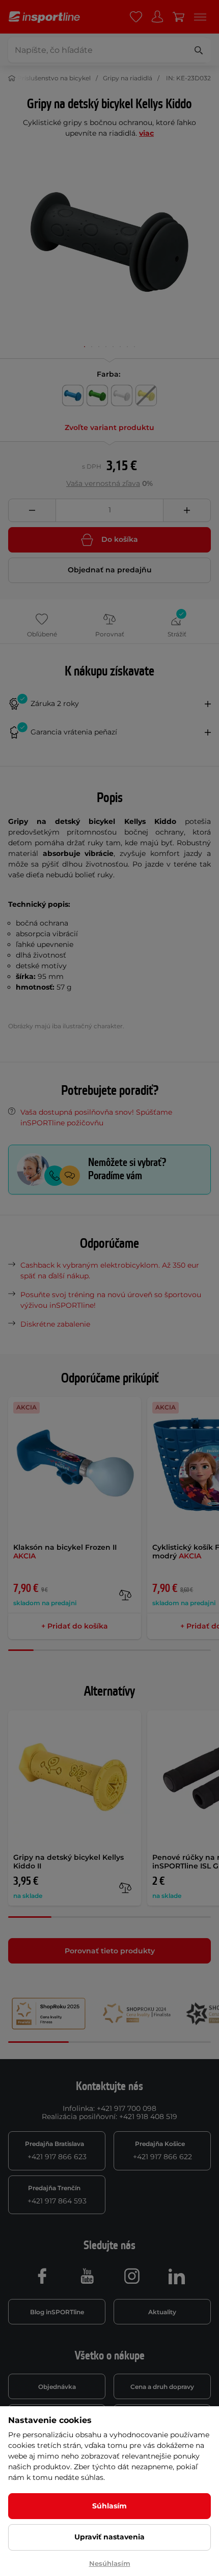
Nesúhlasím (110, 2563)
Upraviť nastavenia (109, 2537)
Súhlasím (109, 2506)
